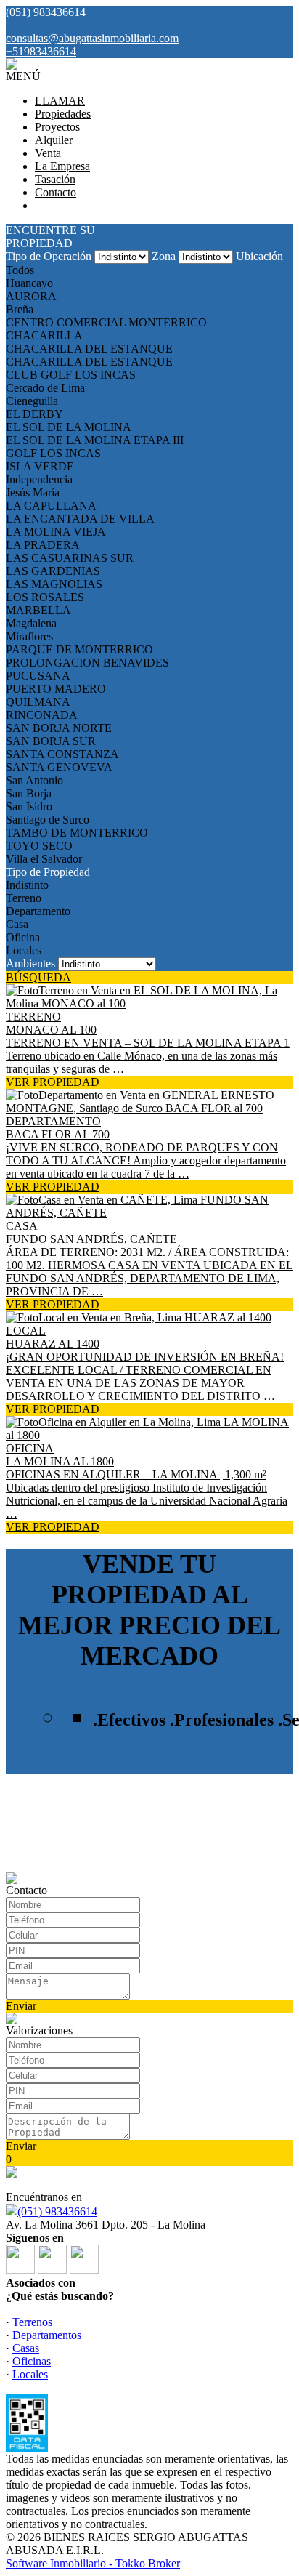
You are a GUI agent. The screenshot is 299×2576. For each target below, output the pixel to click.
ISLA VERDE (40, 466)
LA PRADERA (43, 545)
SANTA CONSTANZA (62, 754)
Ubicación (259, 256)
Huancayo (29, 283)
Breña (20, 309)
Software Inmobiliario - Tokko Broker (93, 2563)
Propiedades (63, 114)
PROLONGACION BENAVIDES (87, 663)
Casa (17, 924)
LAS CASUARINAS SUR (70, 558)
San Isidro (29, 806)
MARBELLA (38, 610)
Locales (24, 950)
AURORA (31, 296)
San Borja (29, 793)
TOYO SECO (39, 846)
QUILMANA (38, 702)
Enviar (21, 2006)
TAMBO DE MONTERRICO (77, 833)
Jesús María (33, 492)
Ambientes (30, 963)
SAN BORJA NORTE (59, 728)
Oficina (23, 937)
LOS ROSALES (45, 597)
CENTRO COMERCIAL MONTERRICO (106, 322)
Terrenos (32, 2322)
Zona (164, 256)
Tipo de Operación (49, 256)
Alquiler (54, 140)
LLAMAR (60, 101)
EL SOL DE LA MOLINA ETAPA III (95, 440)
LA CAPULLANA (51, 506)
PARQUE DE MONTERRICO (79, 649)
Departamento (38, 911)
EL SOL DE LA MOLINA (69, 427)
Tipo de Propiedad (48, 872)
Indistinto (27, 885)
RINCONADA (42, 715)
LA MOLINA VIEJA (56, 532)
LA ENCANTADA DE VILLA (80, 519)
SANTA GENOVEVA (59, 767)
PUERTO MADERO (56, 689)
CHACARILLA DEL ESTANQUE (89, 349)
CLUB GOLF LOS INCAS (71, 375)
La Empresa (62, 166)
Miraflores (29, 636)
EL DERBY (34, 414)
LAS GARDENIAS (53, 571)
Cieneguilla (32, 401)
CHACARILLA (44, 335)
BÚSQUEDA (38, 977)
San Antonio (34, 780)
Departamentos (47, 2335)
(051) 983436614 (57, 2211)
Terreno (24, 898)
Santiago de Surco (48, 820)
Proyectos (57, 127)
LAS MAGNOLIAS (54, 584)
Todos (20, 270)
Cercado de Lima (45, 388)
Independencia (39, 479)
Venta (48, 153)
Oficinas (32, 2361)
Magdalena (31, 623)
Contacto (56, 192)
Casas (26, 2348)
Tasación (55, 179)
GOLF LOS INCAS (53, 453)
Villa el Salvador (44, 859)
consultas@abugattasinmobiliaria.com (92, 38)
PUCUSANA (38, 676)
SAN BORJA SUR (51, 741)
